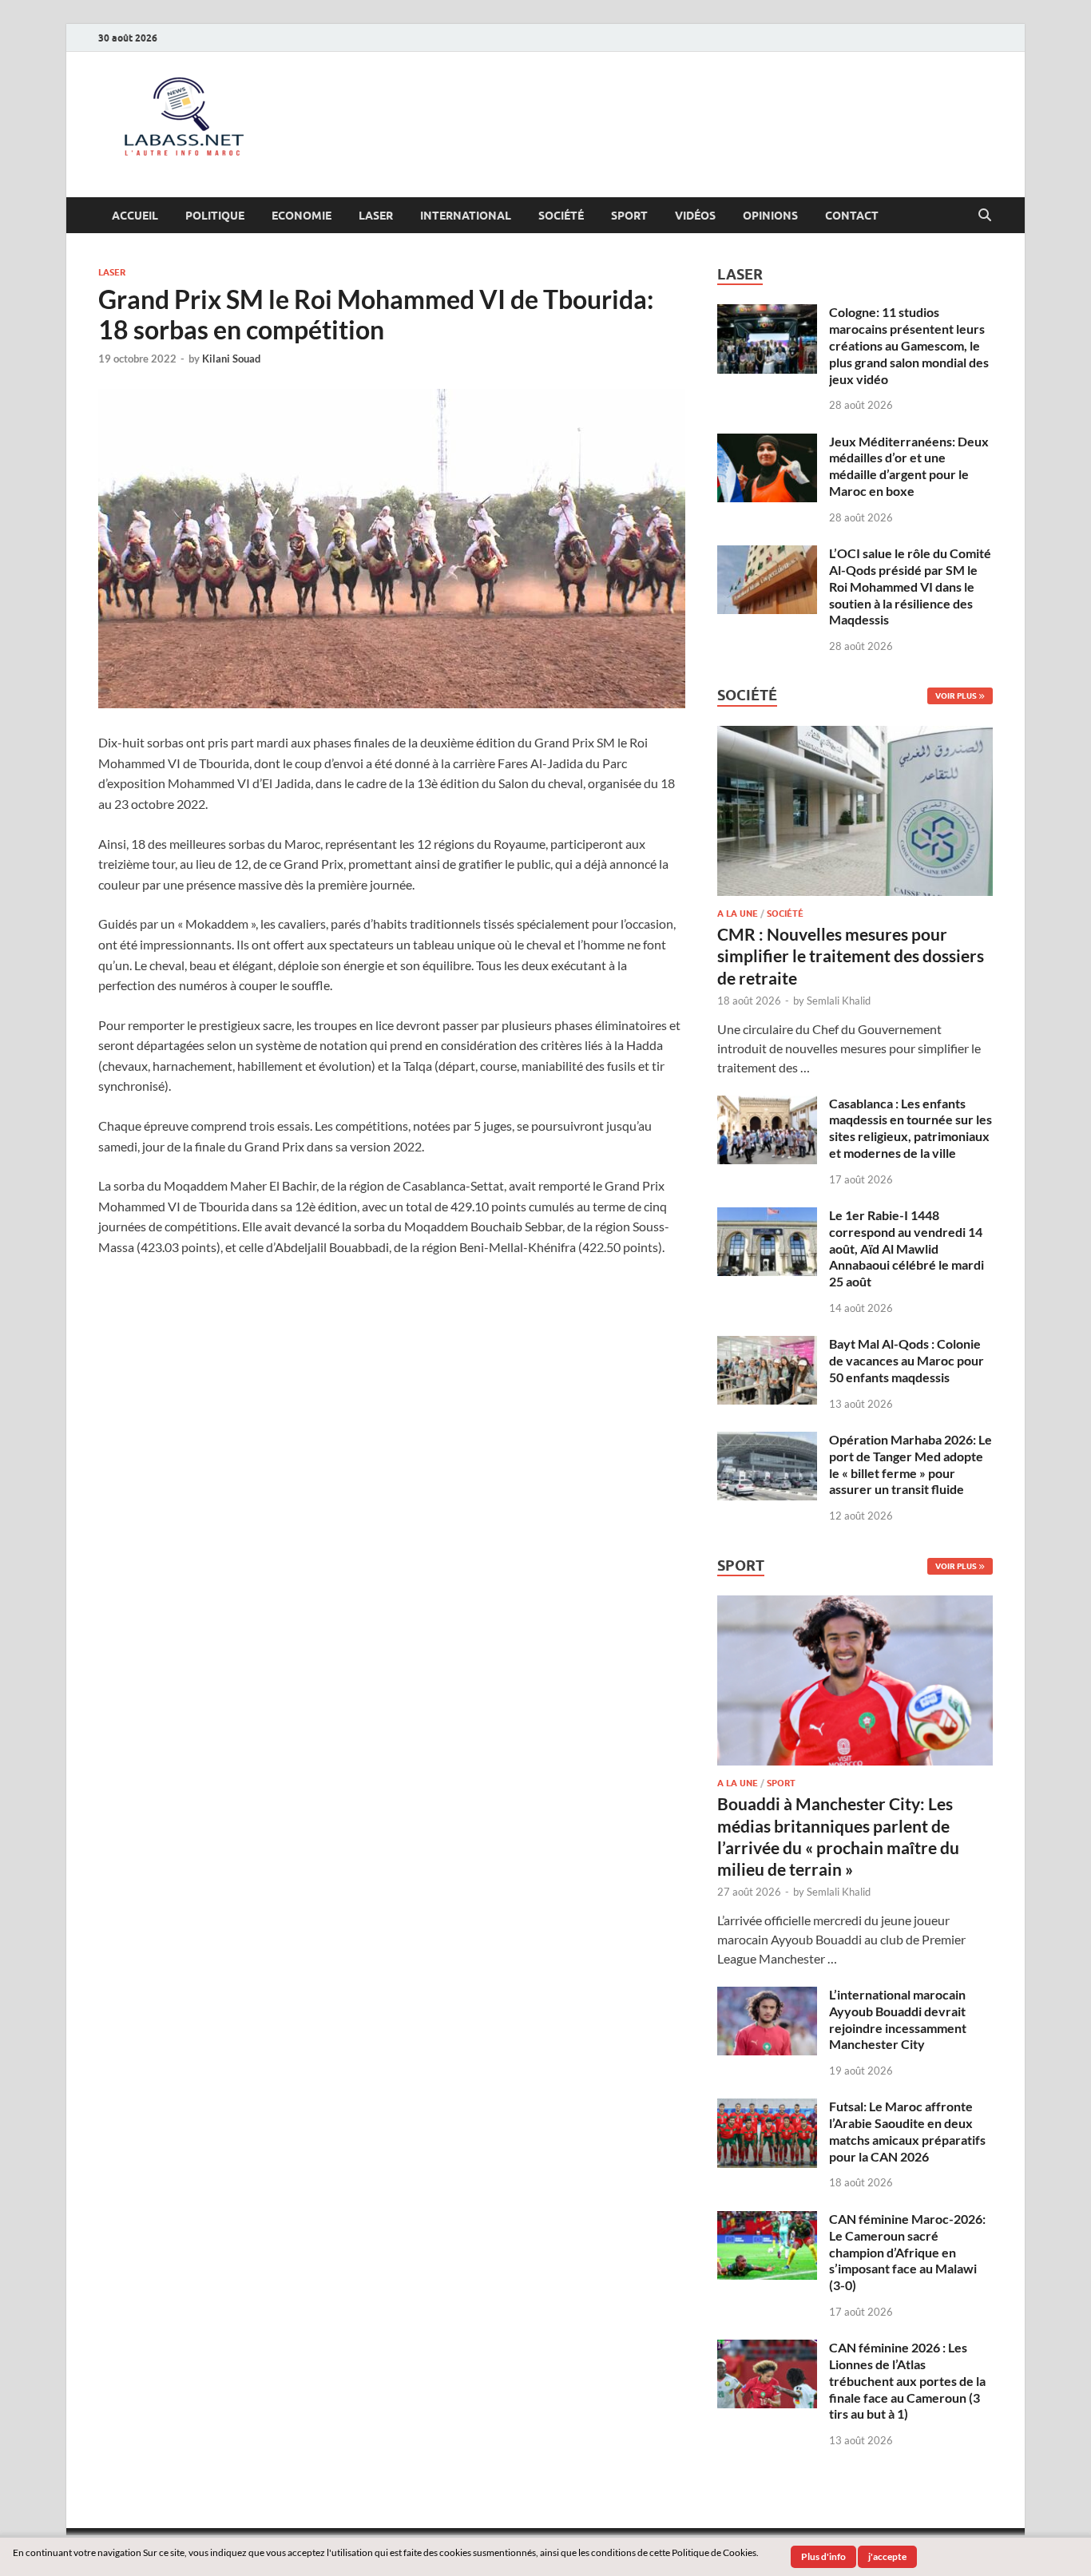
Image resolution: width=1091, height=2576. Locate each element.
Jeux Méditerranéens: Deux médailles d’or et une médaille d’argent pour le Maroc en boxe (909, 466)
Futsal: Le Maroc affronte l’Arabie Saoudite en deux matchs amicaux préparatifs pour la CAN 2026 (907, 2131)
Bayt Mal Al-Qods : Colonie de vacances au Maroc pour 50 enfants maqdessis (907, 1360)
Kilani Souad (231, 359)
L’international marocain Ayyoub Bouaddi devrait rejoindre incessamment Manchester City (898, 2019)
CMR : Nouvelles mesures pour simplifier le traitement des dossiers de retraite (851, 956)
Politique (215, 216)
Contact (852, 216)
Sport (629, 216)
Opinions (770, 216)
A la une (738, 913)
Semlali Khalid (839, 1001)
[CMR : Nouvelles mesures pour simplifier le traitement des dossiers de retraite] (855, 735)
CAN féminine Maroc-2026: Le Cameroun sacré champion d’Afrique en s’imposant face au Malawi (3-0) (907, 2252)
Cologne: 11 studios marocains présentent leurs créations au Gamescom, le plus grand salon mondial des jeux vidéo (909, 345)
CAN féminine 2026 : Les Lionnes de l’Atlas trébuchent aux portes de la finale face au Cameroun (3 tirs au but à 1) (907, 2380)
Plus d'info (823, 2556)
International (466, 216)
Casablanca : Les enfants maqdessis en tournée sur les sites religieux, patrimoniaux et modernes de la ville (910, 1128)
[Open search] (985, 216)
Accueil (135, 216)
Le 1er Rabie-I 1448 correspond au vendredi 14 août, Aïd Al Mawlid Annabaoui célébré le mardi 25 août (907, 1248)
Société (561, 216)
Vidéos (695, 216)
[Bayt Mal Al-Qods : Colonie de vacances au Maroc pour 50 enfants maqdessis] (767, 1345)
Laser (376, 216)
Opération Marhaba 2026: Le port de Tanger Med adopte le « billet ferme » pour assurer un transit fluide (910, 1464)
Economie (302, 216)
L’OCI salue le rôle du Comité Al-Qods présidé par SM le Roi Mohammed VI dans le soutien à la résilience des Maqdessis (910, 586)
